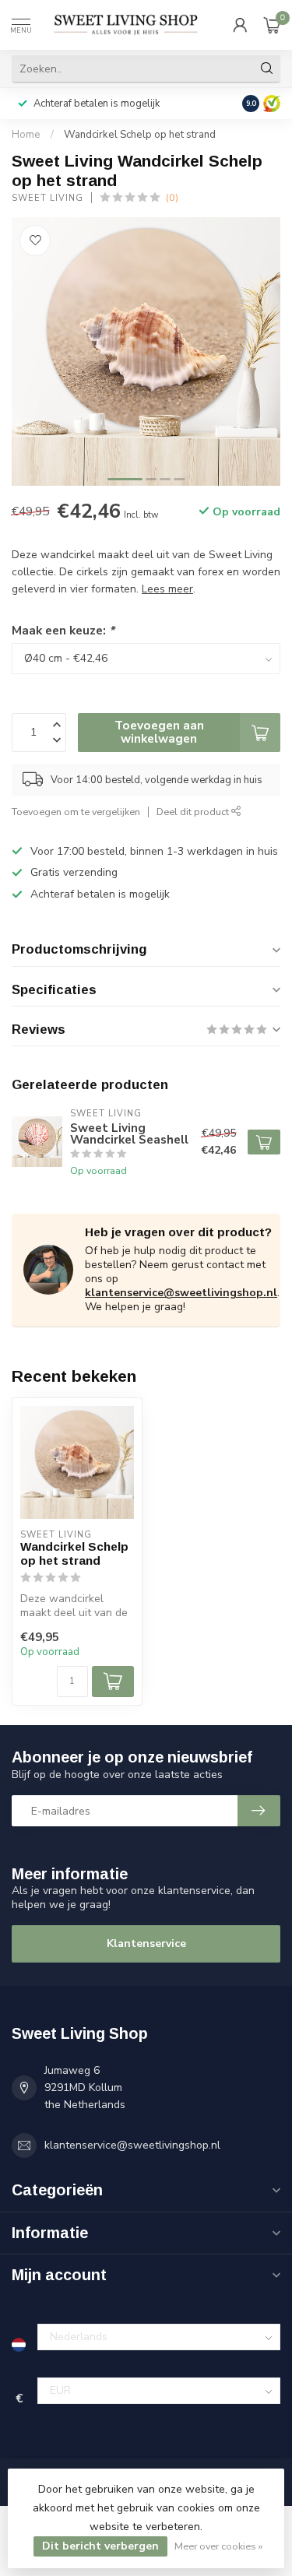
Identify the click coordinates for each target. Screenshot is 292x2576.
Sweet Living (47, 198)
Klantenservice (146, 1943)
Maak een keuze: (63, 630)
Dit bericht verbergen (100, 2546)
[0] (272, 25)
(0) (172, 197)
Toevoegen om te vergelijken (76, 812)
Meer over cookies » (218, 2546)
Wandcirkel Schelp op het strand (140, 135)
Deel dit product (194, 812)
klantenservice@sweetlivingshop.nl (181, 1293)
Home (26, 135)
